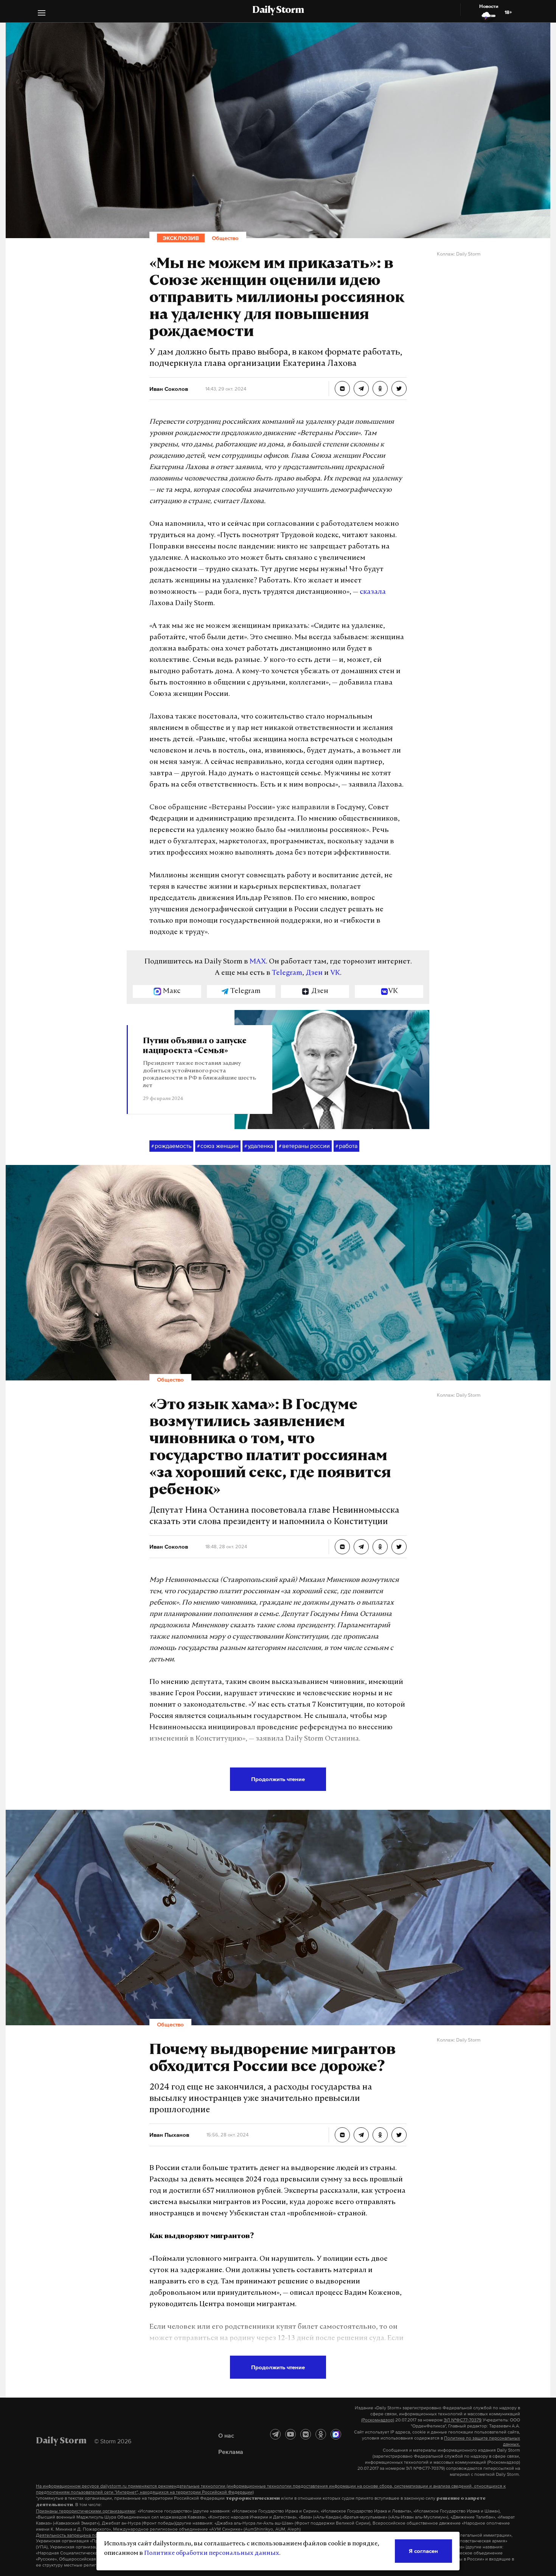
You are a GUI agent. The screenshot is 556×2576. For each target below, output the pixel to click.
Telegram (287, 973)
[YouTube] (290, 2434)
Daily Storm (278, 11)
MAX (258, 962)
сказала (373, 592)
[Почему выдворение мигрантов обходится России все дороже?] (342, 2135)
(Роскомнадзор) (378, 2420)
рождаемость (171, 1146)
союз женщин (218, 1146)
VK (335, 973)
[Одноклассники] (321, 2434)
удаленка (259, 1146)
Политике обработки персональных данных (212, 2553)
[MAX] (336, 2434)
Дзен (314, 973)
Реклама (231, 2452)
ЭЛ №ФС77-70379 (463, 2420)
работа (346, 1146)
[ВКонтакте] (306, 2434)
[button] (42, 14)
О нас (226, 2435)
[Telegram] (275, 2434)
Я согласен (423, 2551)
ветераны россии (304, 1146)
